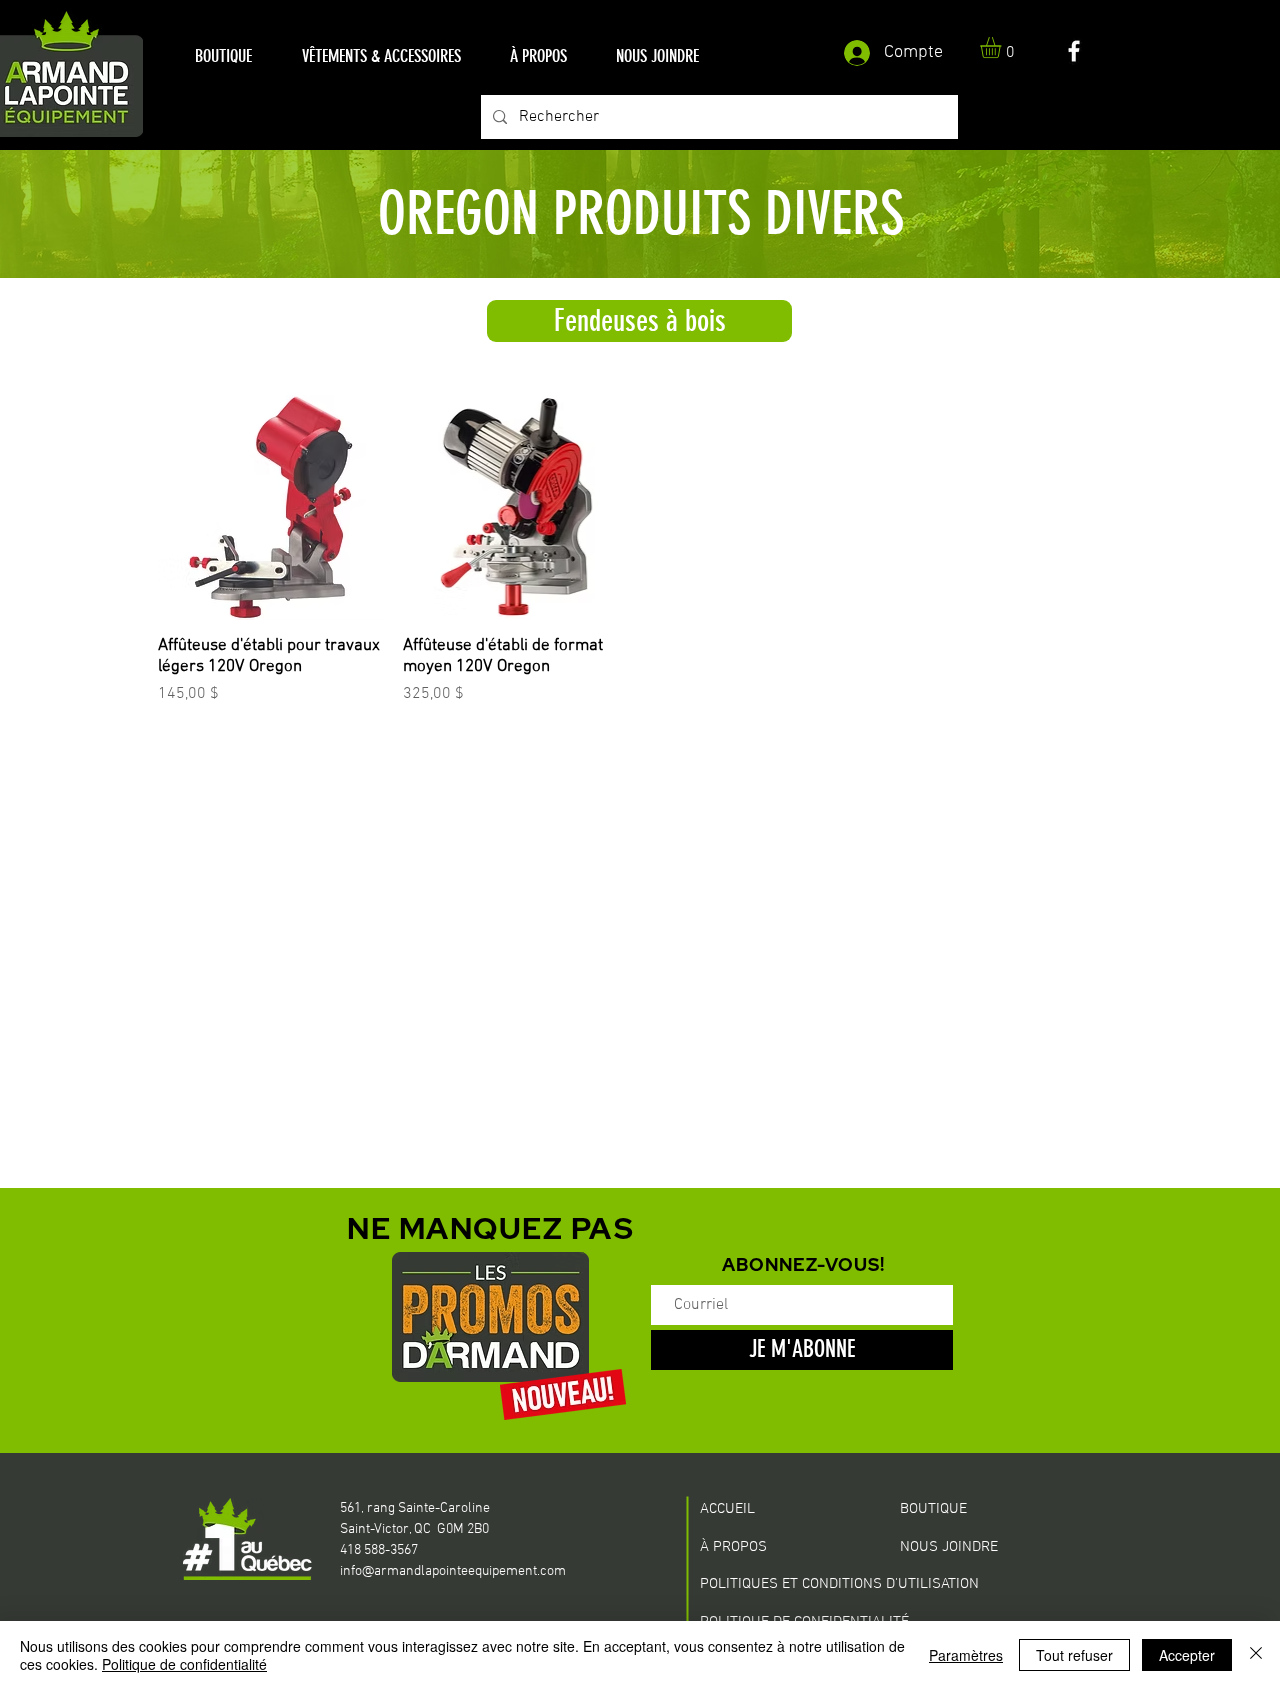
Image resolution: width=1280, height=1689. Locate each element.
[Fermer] (1256, 1655)
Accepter (1187, 1655)
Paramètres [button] (966, 1655)
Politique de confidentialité (184, 1664)
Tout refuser (1074, 1655)
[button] (223, 56)
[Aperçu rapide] (270, 507)
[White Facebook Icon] (1074, 51)
